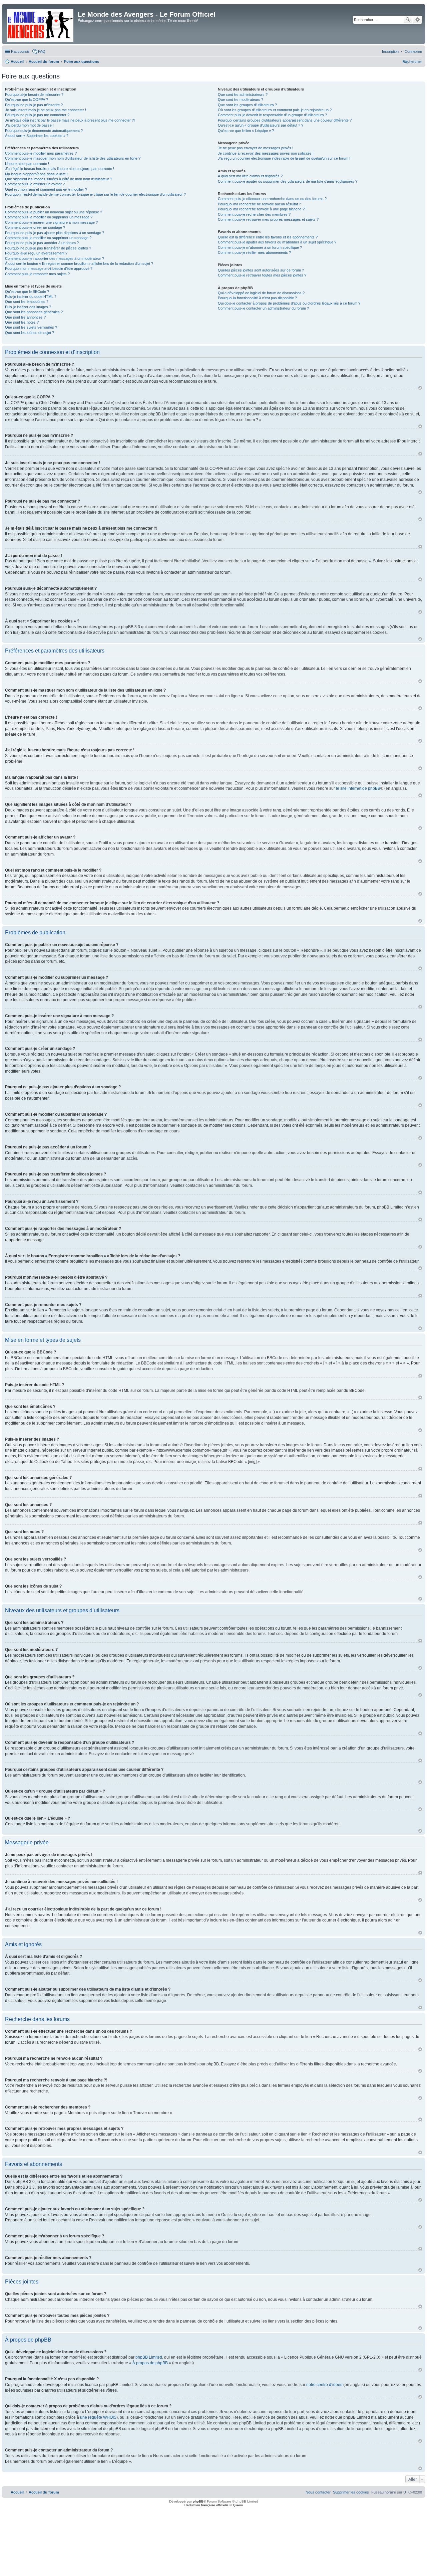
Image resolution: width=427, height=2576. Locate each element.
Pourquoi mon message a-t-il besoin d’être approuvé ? (49, 268)
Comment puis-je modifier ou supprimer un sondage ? (48, 238)
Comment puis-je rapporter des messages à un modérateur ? (55, 258)
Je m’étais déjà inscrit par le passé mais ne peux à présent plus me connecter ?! (70, 120)
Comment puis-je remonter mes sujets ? (37, 274)
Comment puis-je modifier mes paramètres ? (41, 153)
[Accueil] (41, 24)
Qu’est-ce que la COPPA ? (27, 100)
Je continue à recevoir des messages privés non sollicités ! (266, 153)
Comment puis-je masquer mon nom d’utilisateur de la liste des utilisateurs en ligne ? (73, 158)
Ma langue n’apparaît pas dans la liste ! (36, 174)
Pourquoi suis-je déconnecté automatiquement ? (44, 131)
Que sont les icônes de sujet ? (30, 333)
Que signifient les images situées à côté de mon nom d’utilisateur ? (59, 179)
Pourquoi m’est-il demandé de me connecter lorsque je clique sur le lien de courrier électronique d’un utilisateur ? (95, 194)
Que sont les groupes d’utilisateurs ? (247, 105)
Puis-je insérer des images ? (28, 307)
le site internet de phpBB (358, 788)
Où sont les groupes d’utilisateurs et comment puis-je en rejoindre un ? (275, 110)
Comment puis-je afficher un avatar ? (35, 184)
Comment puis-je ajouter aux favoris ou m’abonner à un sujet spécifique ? (277, 242)
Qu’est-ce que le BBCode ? (27, 292)
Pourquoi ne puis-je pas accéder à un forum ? (42, 243)
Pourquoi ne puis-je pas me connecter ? (37, 115)
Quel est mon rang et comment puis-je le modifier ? (46, 189)
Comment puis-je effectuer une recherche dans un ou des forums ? (272, 199)
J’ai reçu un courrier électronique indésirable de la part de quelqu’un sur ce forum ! (284, 158)
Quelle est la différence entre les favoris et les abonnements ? (268, 237)
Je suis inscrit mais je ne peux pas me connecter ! (46, 110)
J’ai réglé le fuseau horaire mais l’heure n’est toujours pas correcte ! (60, 169)
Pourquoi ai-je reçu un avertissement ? (36, 253)
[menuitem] (413, 51)
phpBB (198, 2501)
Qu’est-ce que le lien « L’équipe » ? (246, 131)
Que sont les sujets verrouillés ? (31, 327)
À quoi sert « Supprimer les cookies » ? (37, 136)
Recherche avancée (417, 20)
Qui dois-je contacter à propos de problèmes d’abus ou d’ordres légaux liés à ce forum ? (289, 303)
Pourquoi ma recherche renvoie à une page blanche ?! (262, 209)
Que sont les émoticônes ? (27, 302)
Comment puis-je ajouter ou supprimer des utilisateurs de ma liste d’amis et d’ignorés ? (288, 181)
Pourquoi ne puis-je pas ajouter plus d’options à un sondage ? (55, 233)
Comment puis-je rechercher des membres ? (254, 214)
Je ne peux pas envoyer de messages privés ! (256, 148)
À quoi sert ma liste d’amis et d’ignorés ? (250, 176)
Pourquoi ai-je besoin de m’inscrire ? (34, 95)
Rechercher (408, 20)
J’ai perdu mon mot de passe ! (29, 125)
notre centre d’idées (324, 2385)
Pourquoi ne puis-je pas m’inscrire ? (34, 105)
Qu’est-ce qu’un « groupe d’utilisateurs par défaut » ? (261, 125)
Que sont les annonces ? (25, 317)
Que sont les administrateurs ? (243, 95)
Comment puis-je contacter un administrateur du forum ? (263, 308)
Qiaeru (238, 2505)
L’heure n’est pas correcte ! (27, 164)
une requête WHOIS (98, 2417)
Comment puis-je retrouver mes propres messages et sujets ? (268, 219)
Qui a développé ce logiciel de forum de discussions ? (261, 293)
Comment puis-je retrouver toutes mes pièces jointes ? (262, 275)
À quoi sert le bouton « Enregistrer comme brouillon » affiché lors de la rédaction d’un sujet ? (79, 263)
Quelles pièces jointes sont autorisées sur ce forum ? (261, 270)
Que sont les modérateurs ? (241, 100)
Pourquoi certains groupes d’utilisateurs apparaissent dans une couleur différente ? (285, 120)
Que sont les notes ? (22, 322)
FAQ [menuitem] (42, 51)
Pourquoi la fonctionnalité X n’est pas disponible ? (257, 298)
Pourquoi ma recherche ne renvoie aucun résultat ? (259, 204)
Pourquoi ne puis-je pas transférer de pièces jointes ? (48, 248)
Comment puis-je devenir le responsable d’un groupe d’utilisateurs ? (272, 115)
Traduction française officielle (206, 2505)
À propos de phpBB (150, 2363)
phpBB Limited (149, 2357)
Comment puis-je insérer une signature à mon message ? (51, 222)
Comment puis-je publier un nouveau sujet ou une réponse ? (54, 212)
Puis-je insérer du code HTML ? (31, 297)
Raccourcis (20, 51)
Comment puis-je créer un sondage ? (35, 227)
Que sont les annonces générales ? (34, 312)
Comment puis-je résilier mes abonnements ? (254, 252)
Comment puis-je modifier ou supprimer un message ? (49, 217)
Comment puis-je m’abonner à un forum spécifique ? (260, 247)
